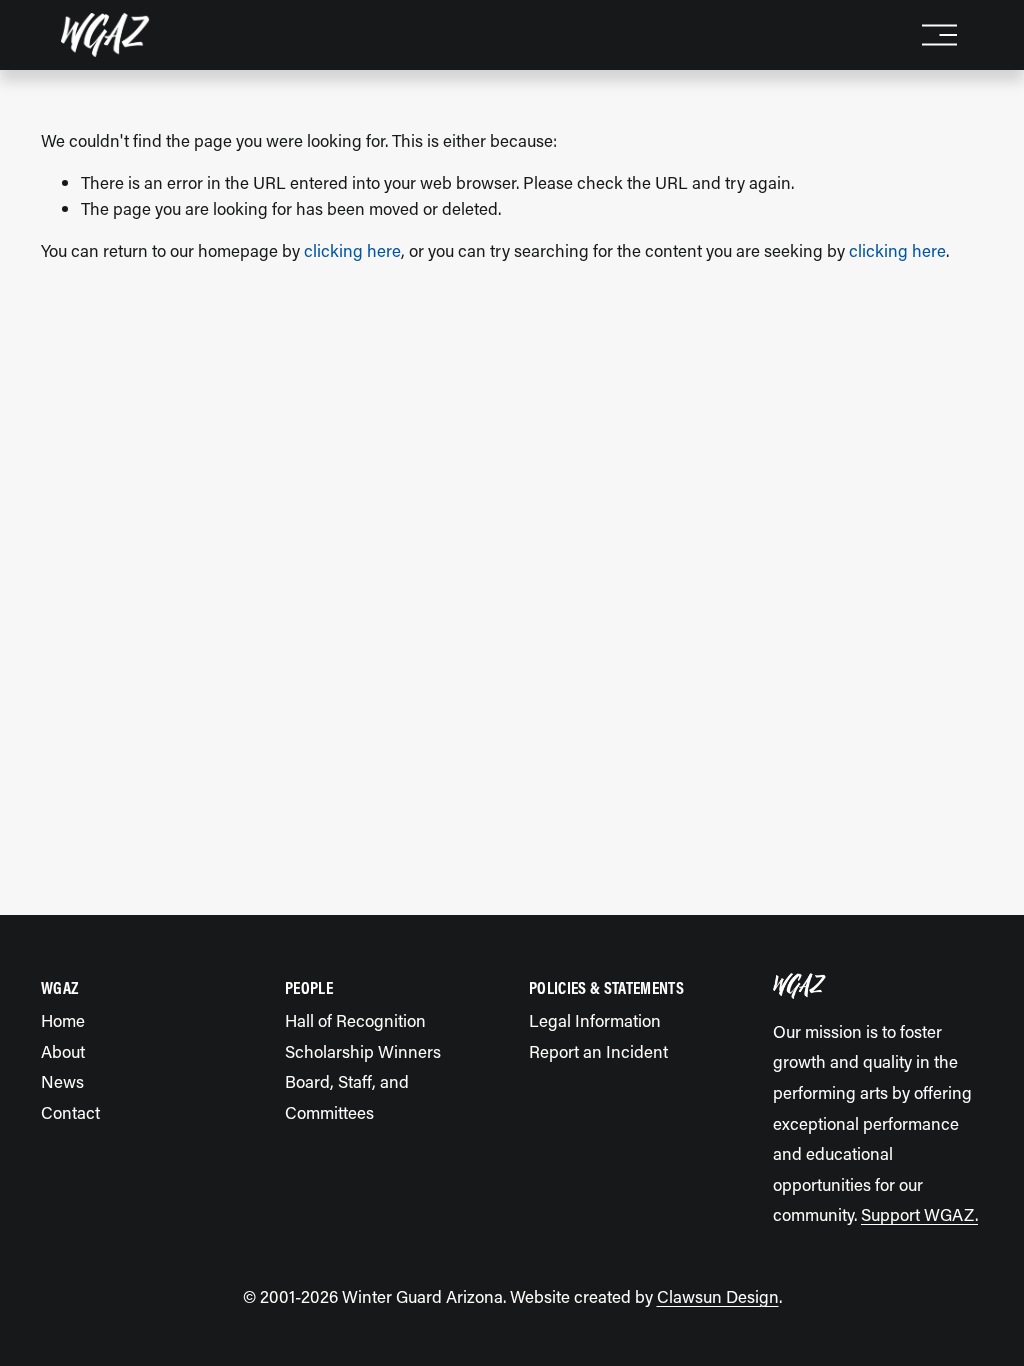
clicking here (352, 250)
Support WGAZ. (919, 1214)
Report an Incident (598, 1051)
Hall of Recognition (355, 1020)
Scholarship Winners (363, 1051)
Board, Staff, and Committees (347, 1096)
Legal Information (595, 1020)
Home (63, 1020)
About (63, 1051)
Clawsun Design (718, 1296)
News (62, 1081)
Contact (70, 1112)
